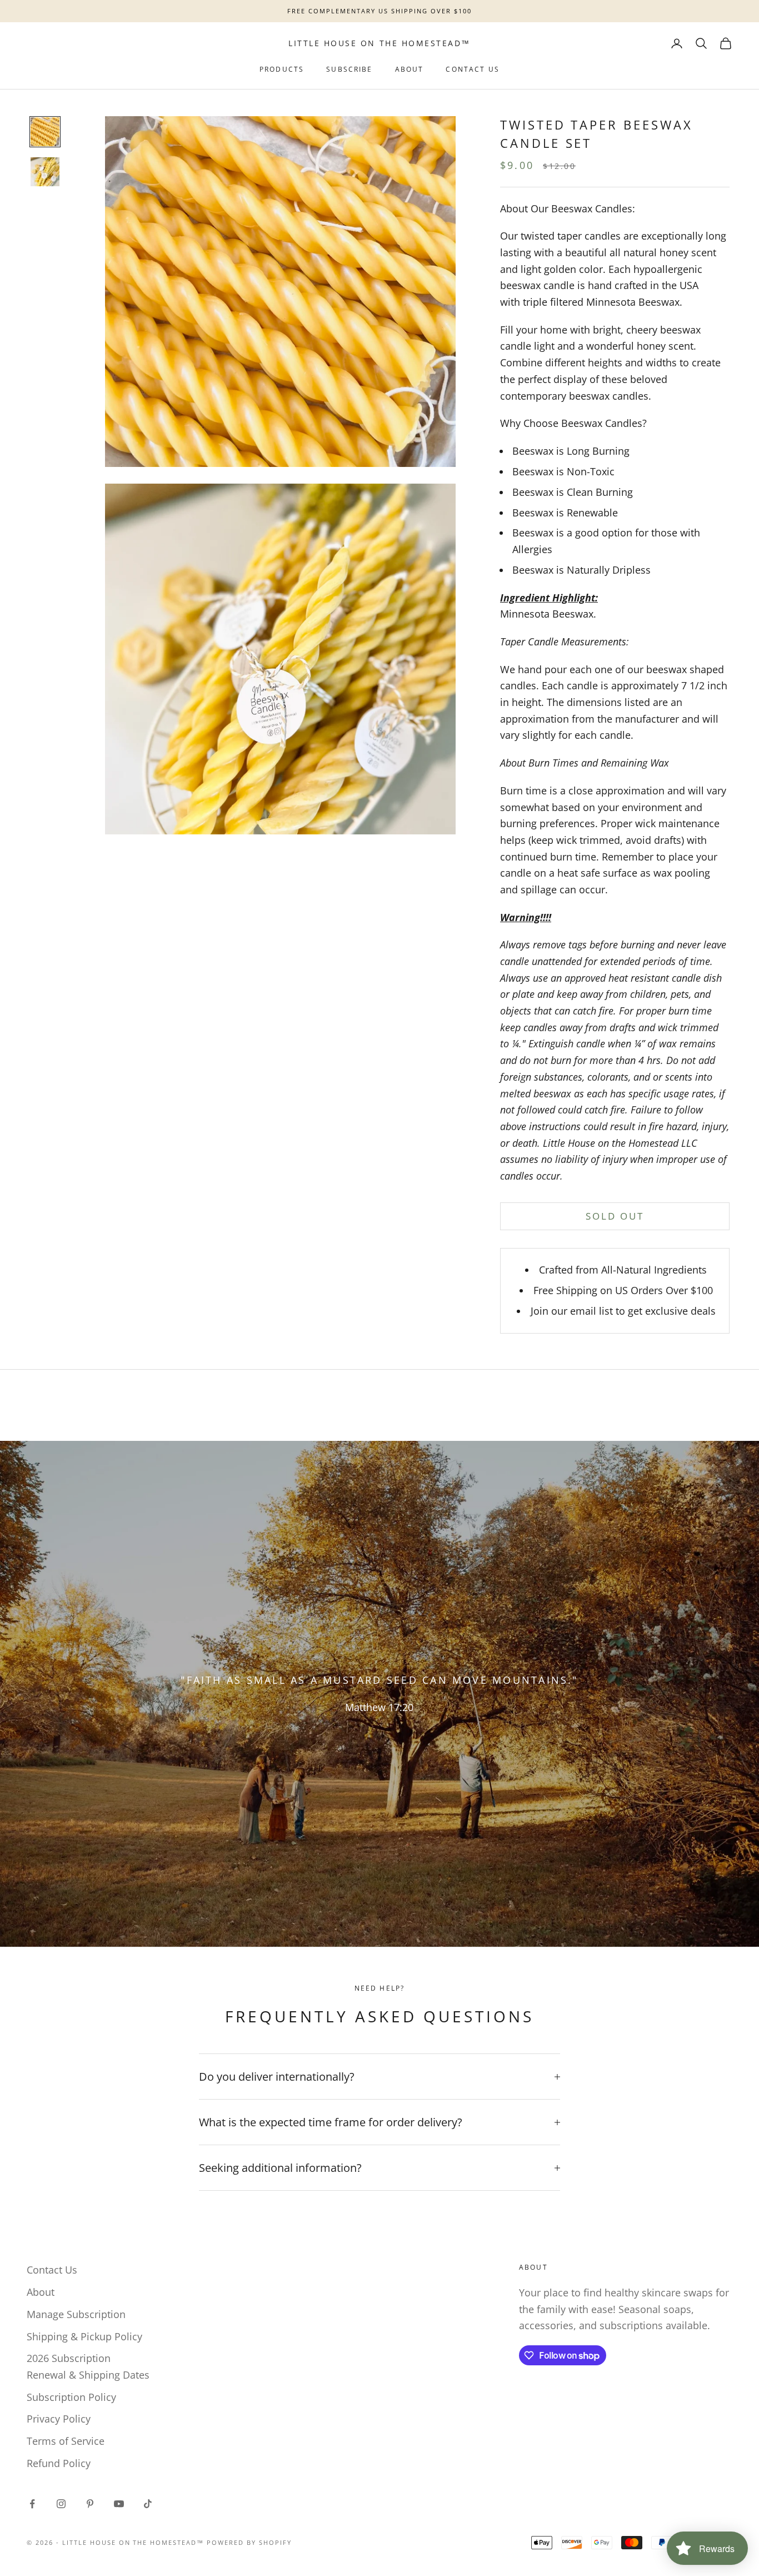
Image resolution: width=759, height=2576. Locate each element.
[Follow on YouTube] (119, 2504)
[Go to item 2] (45, 172)
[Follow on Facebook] (32, 2504)
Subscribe (349, 69)
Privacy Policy (59, 2419)
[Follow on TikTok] (148, 2504)
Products (282, 69)
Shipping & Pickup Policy (84, 2336)
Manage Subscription (76, 2314)
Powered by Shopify (249, 2542)
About (410, 69)
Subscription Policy (71, 2397)
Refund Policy (59, 2463)
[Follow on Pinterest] (90, 2504)
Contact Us (473, 69)
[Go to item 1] (45, 132)
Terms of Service (66, 2441)
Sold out (615, 1216)
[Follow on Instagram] (61, 2504)
